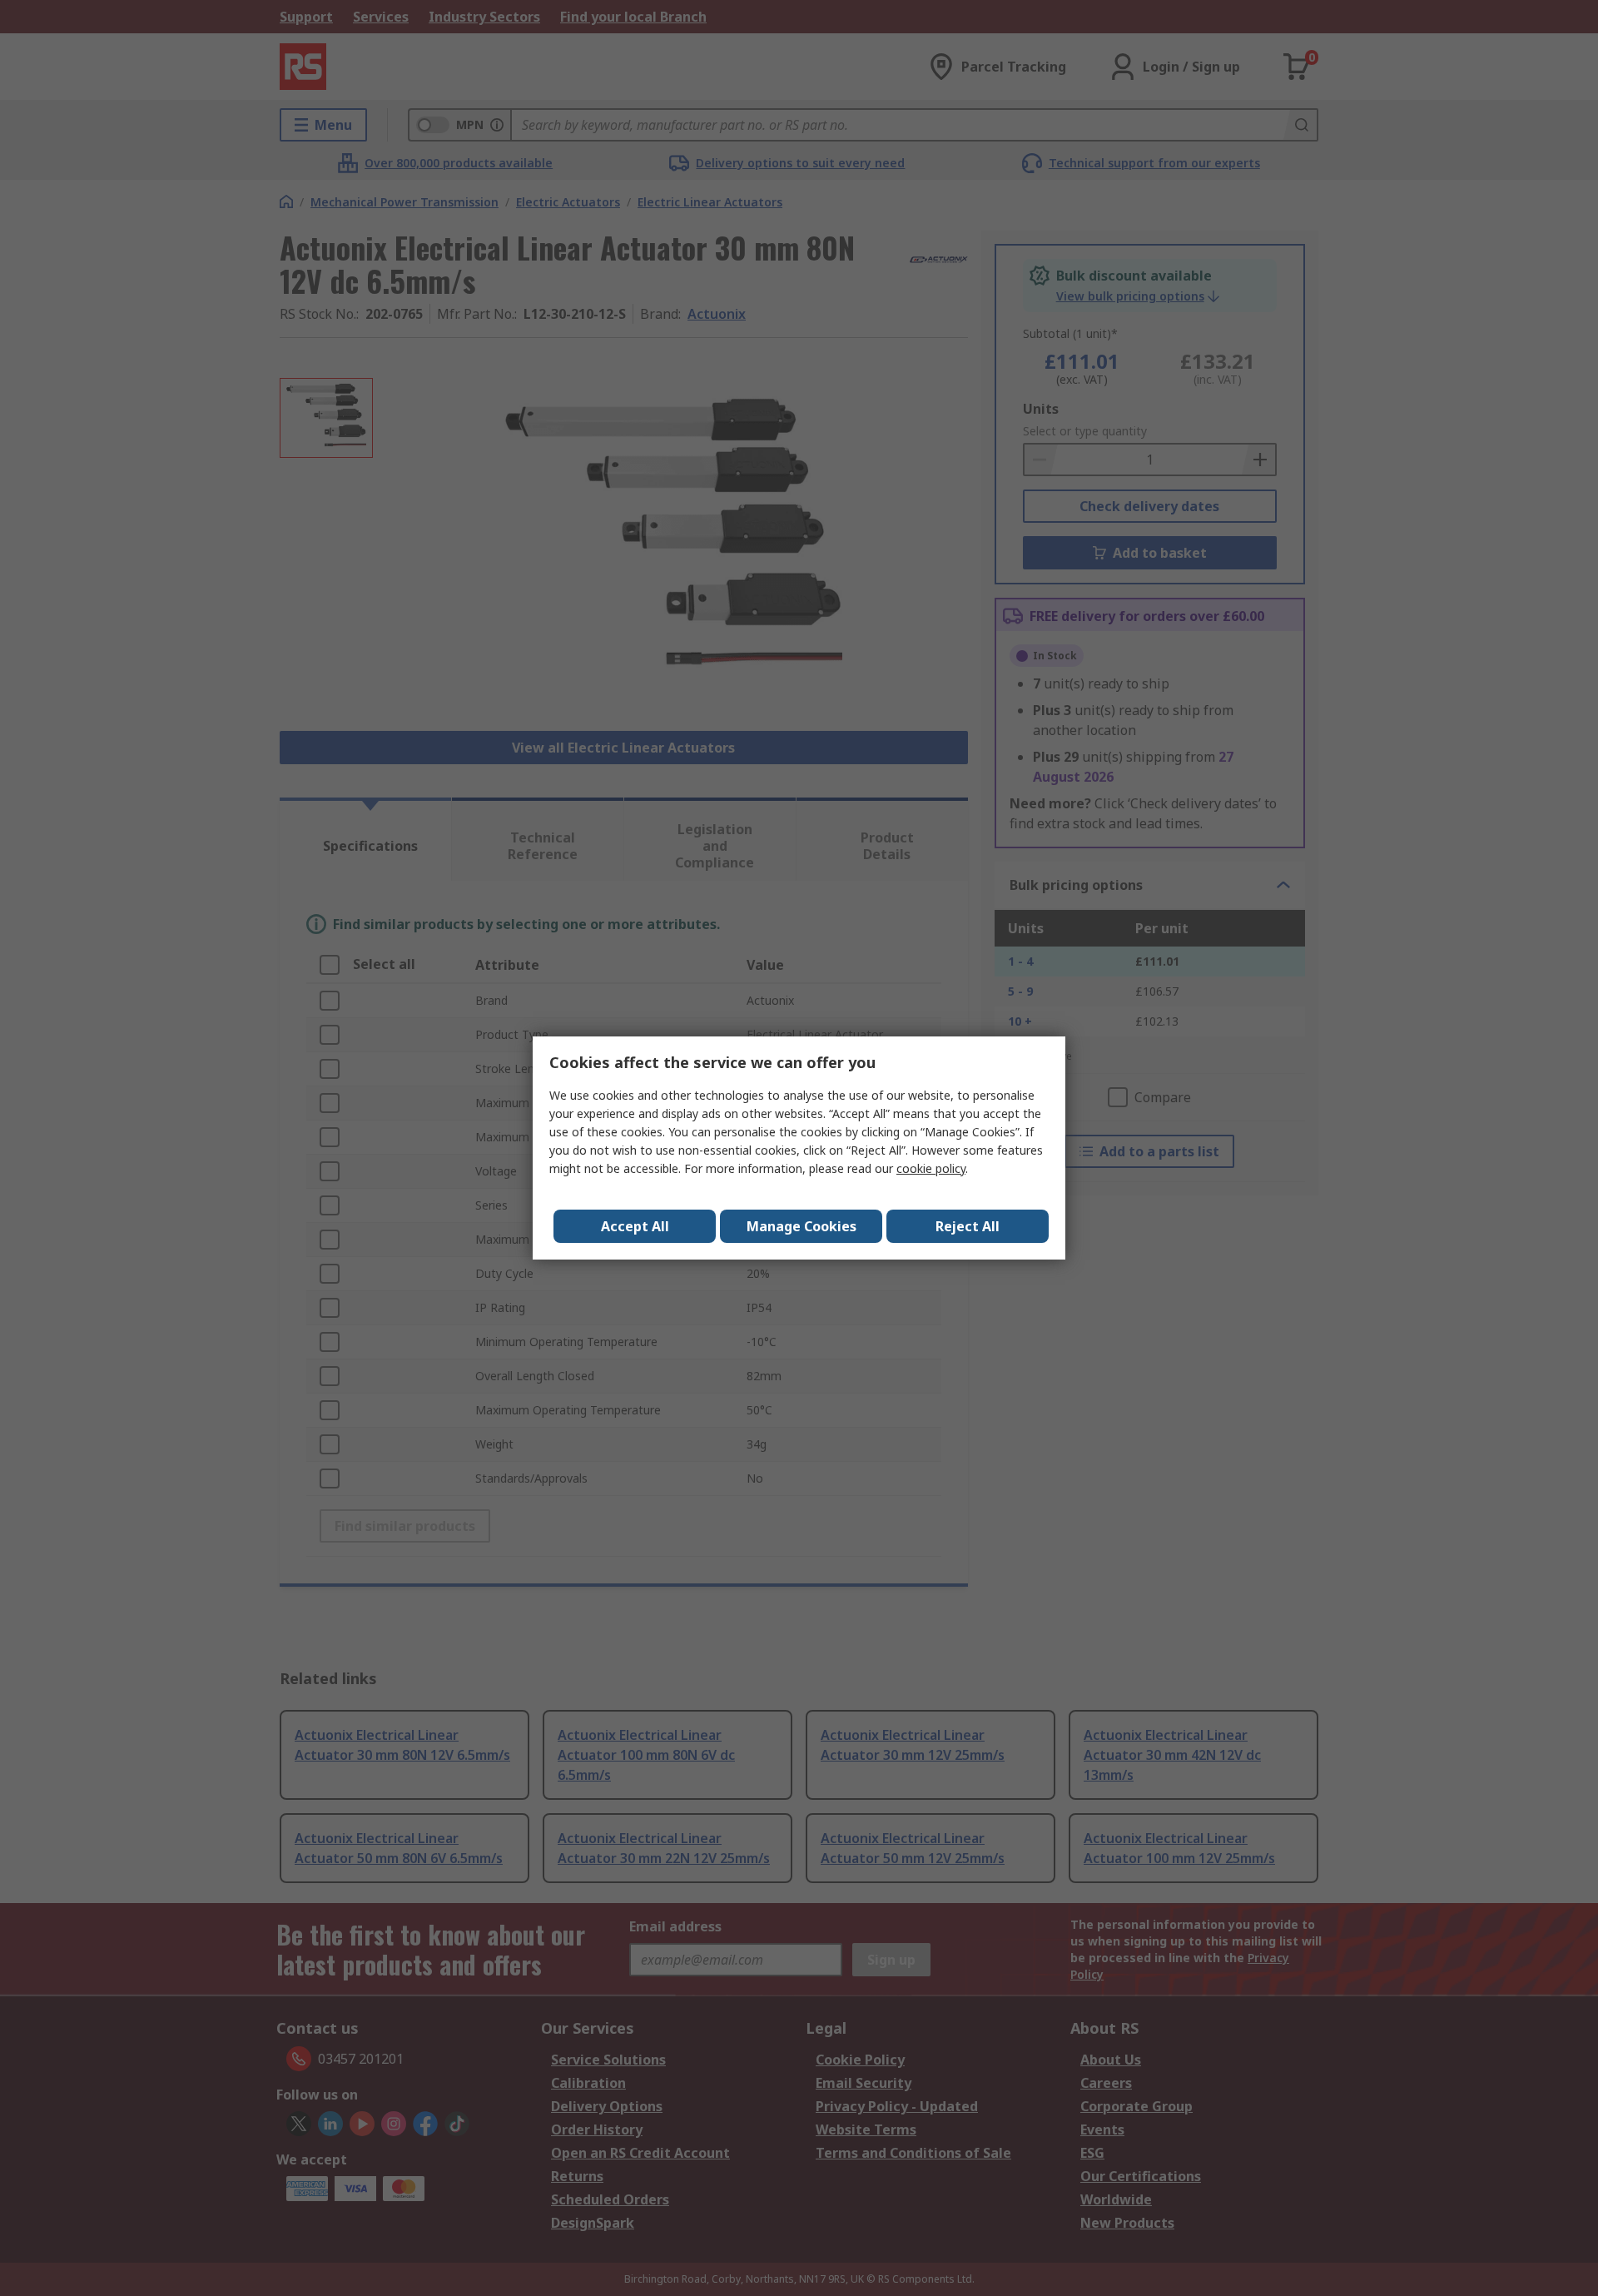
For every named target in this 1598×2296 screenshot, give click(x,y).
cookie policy (931, 1168)
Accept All (635, 1226)
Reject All (968, 1226)
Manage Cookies (801, 1226)
